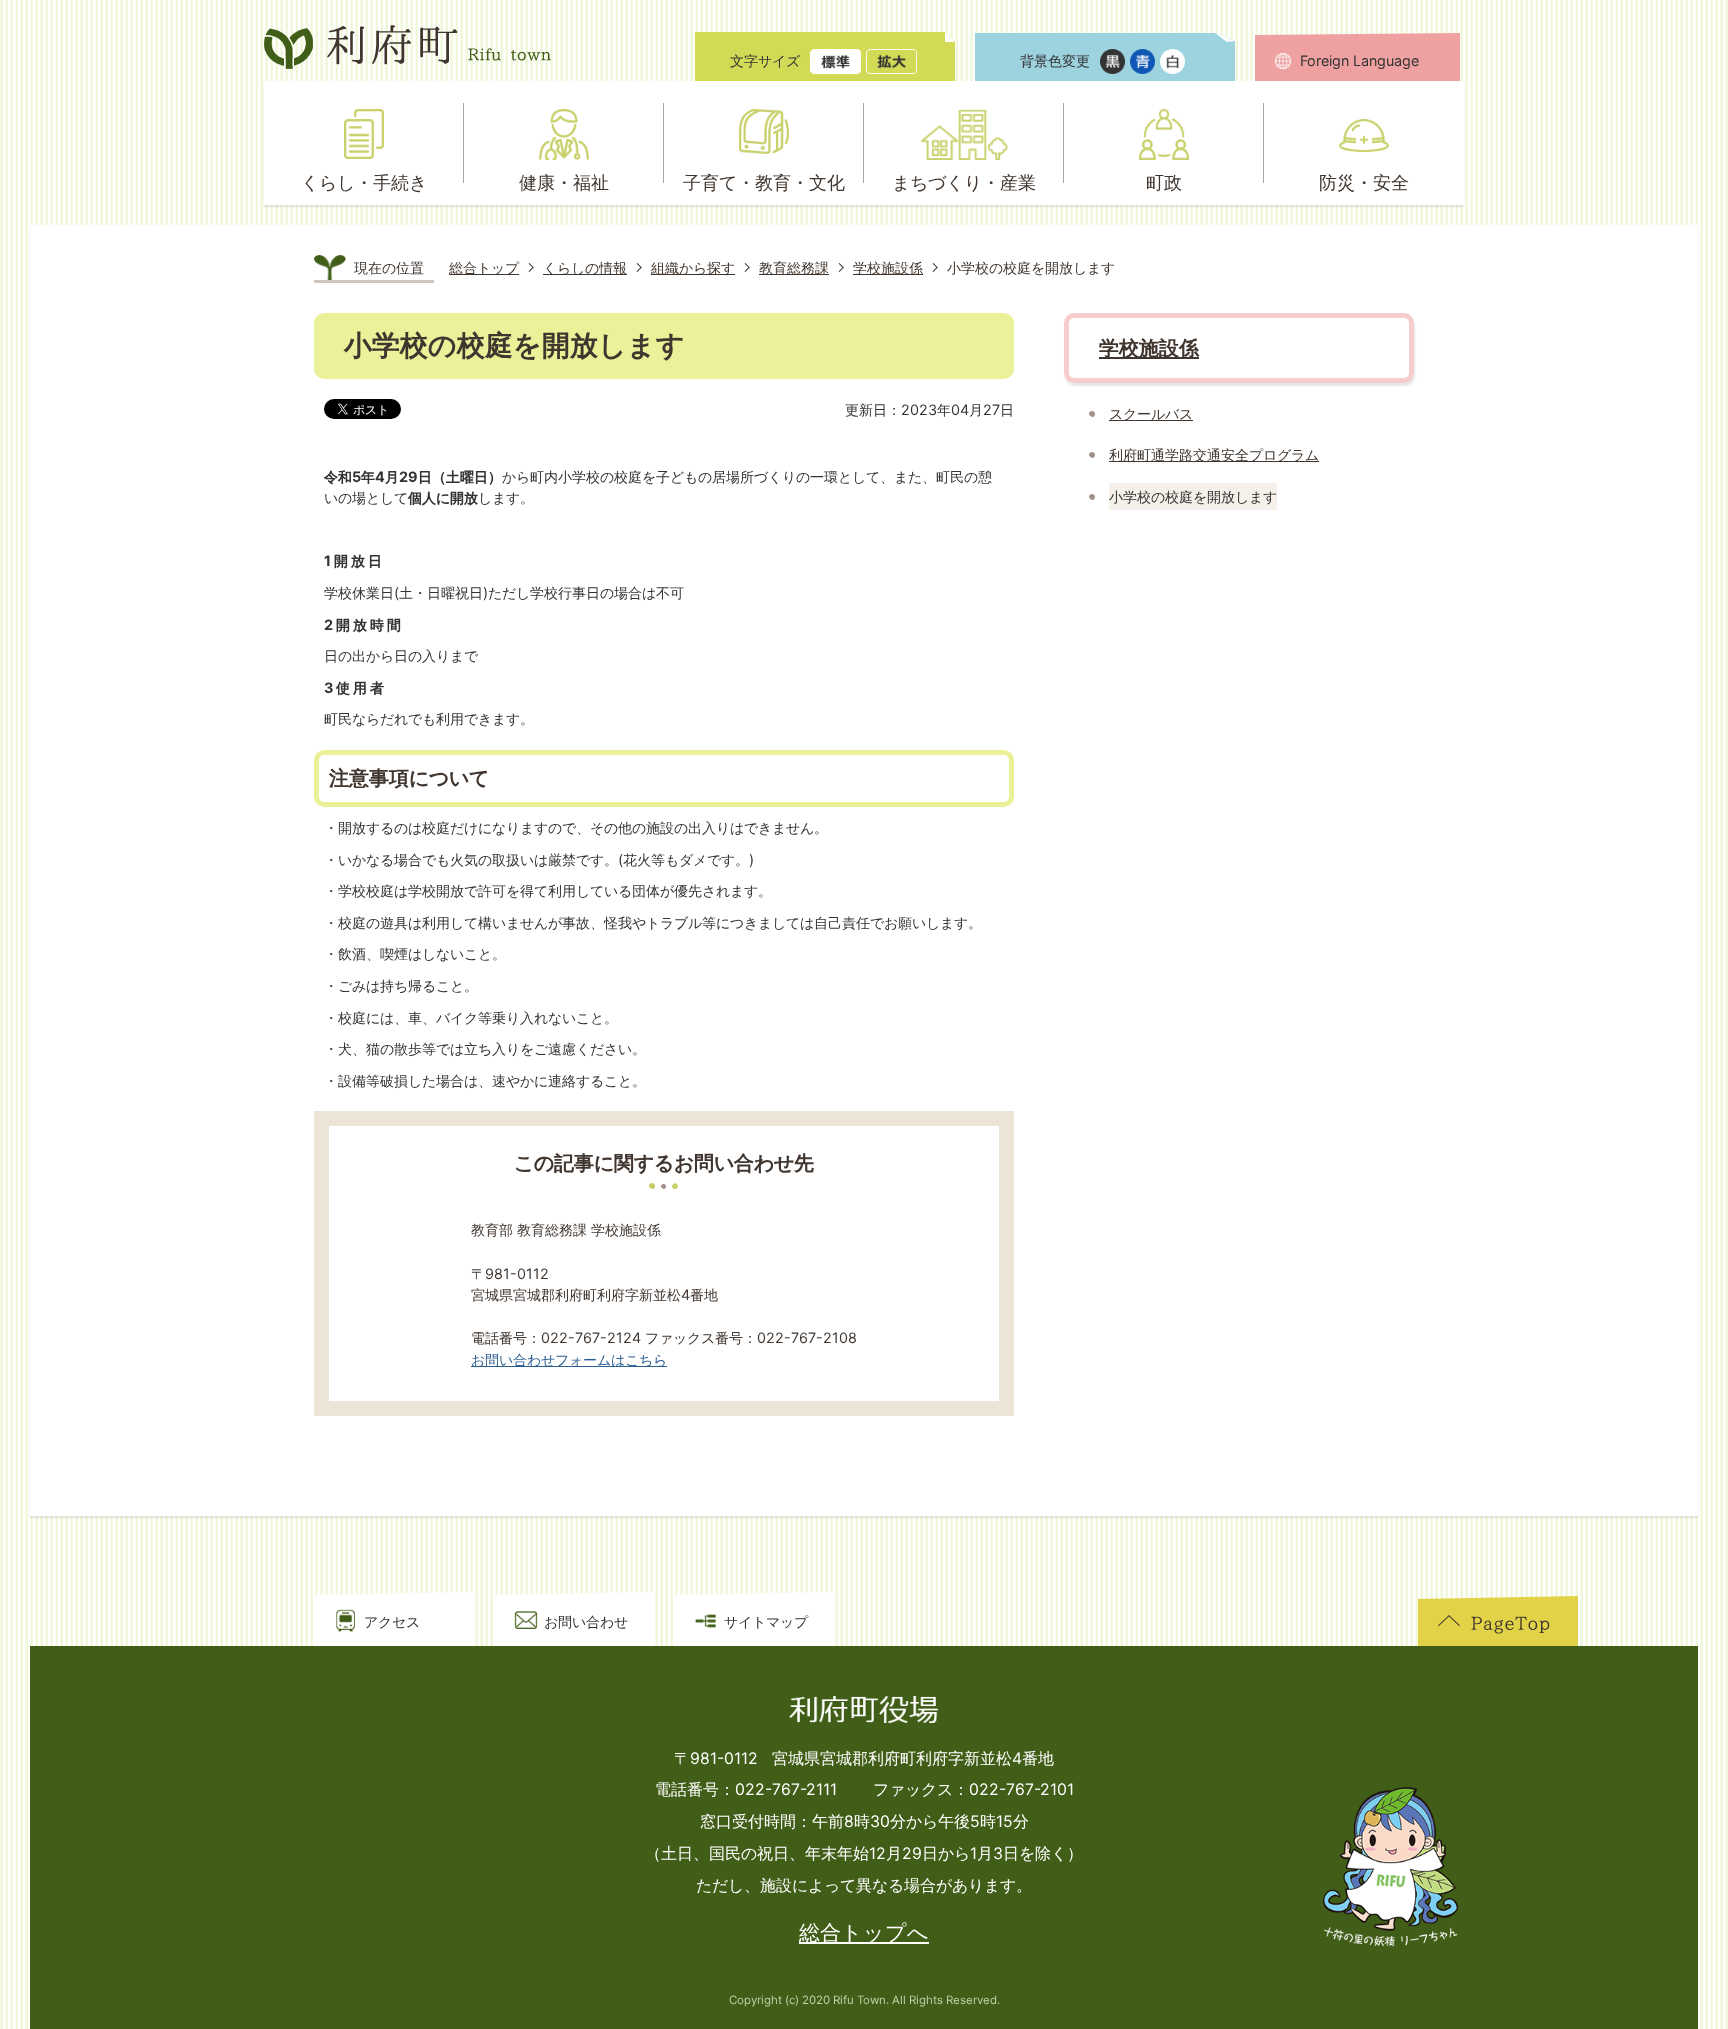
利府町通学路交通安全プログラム (1214, 454)
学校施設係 (888, 267)
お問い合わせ (586, 1621)
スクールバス (1151, 413)
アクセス (392, 1621)
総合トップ (484, 267)
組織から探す (693, 267)
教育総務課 (794, 267)
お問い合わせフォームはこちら (569, 1359)
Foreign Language (1359, 60)
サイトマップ (766, 1621)
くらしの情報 (585, 267)
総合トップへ (864, 1932)
